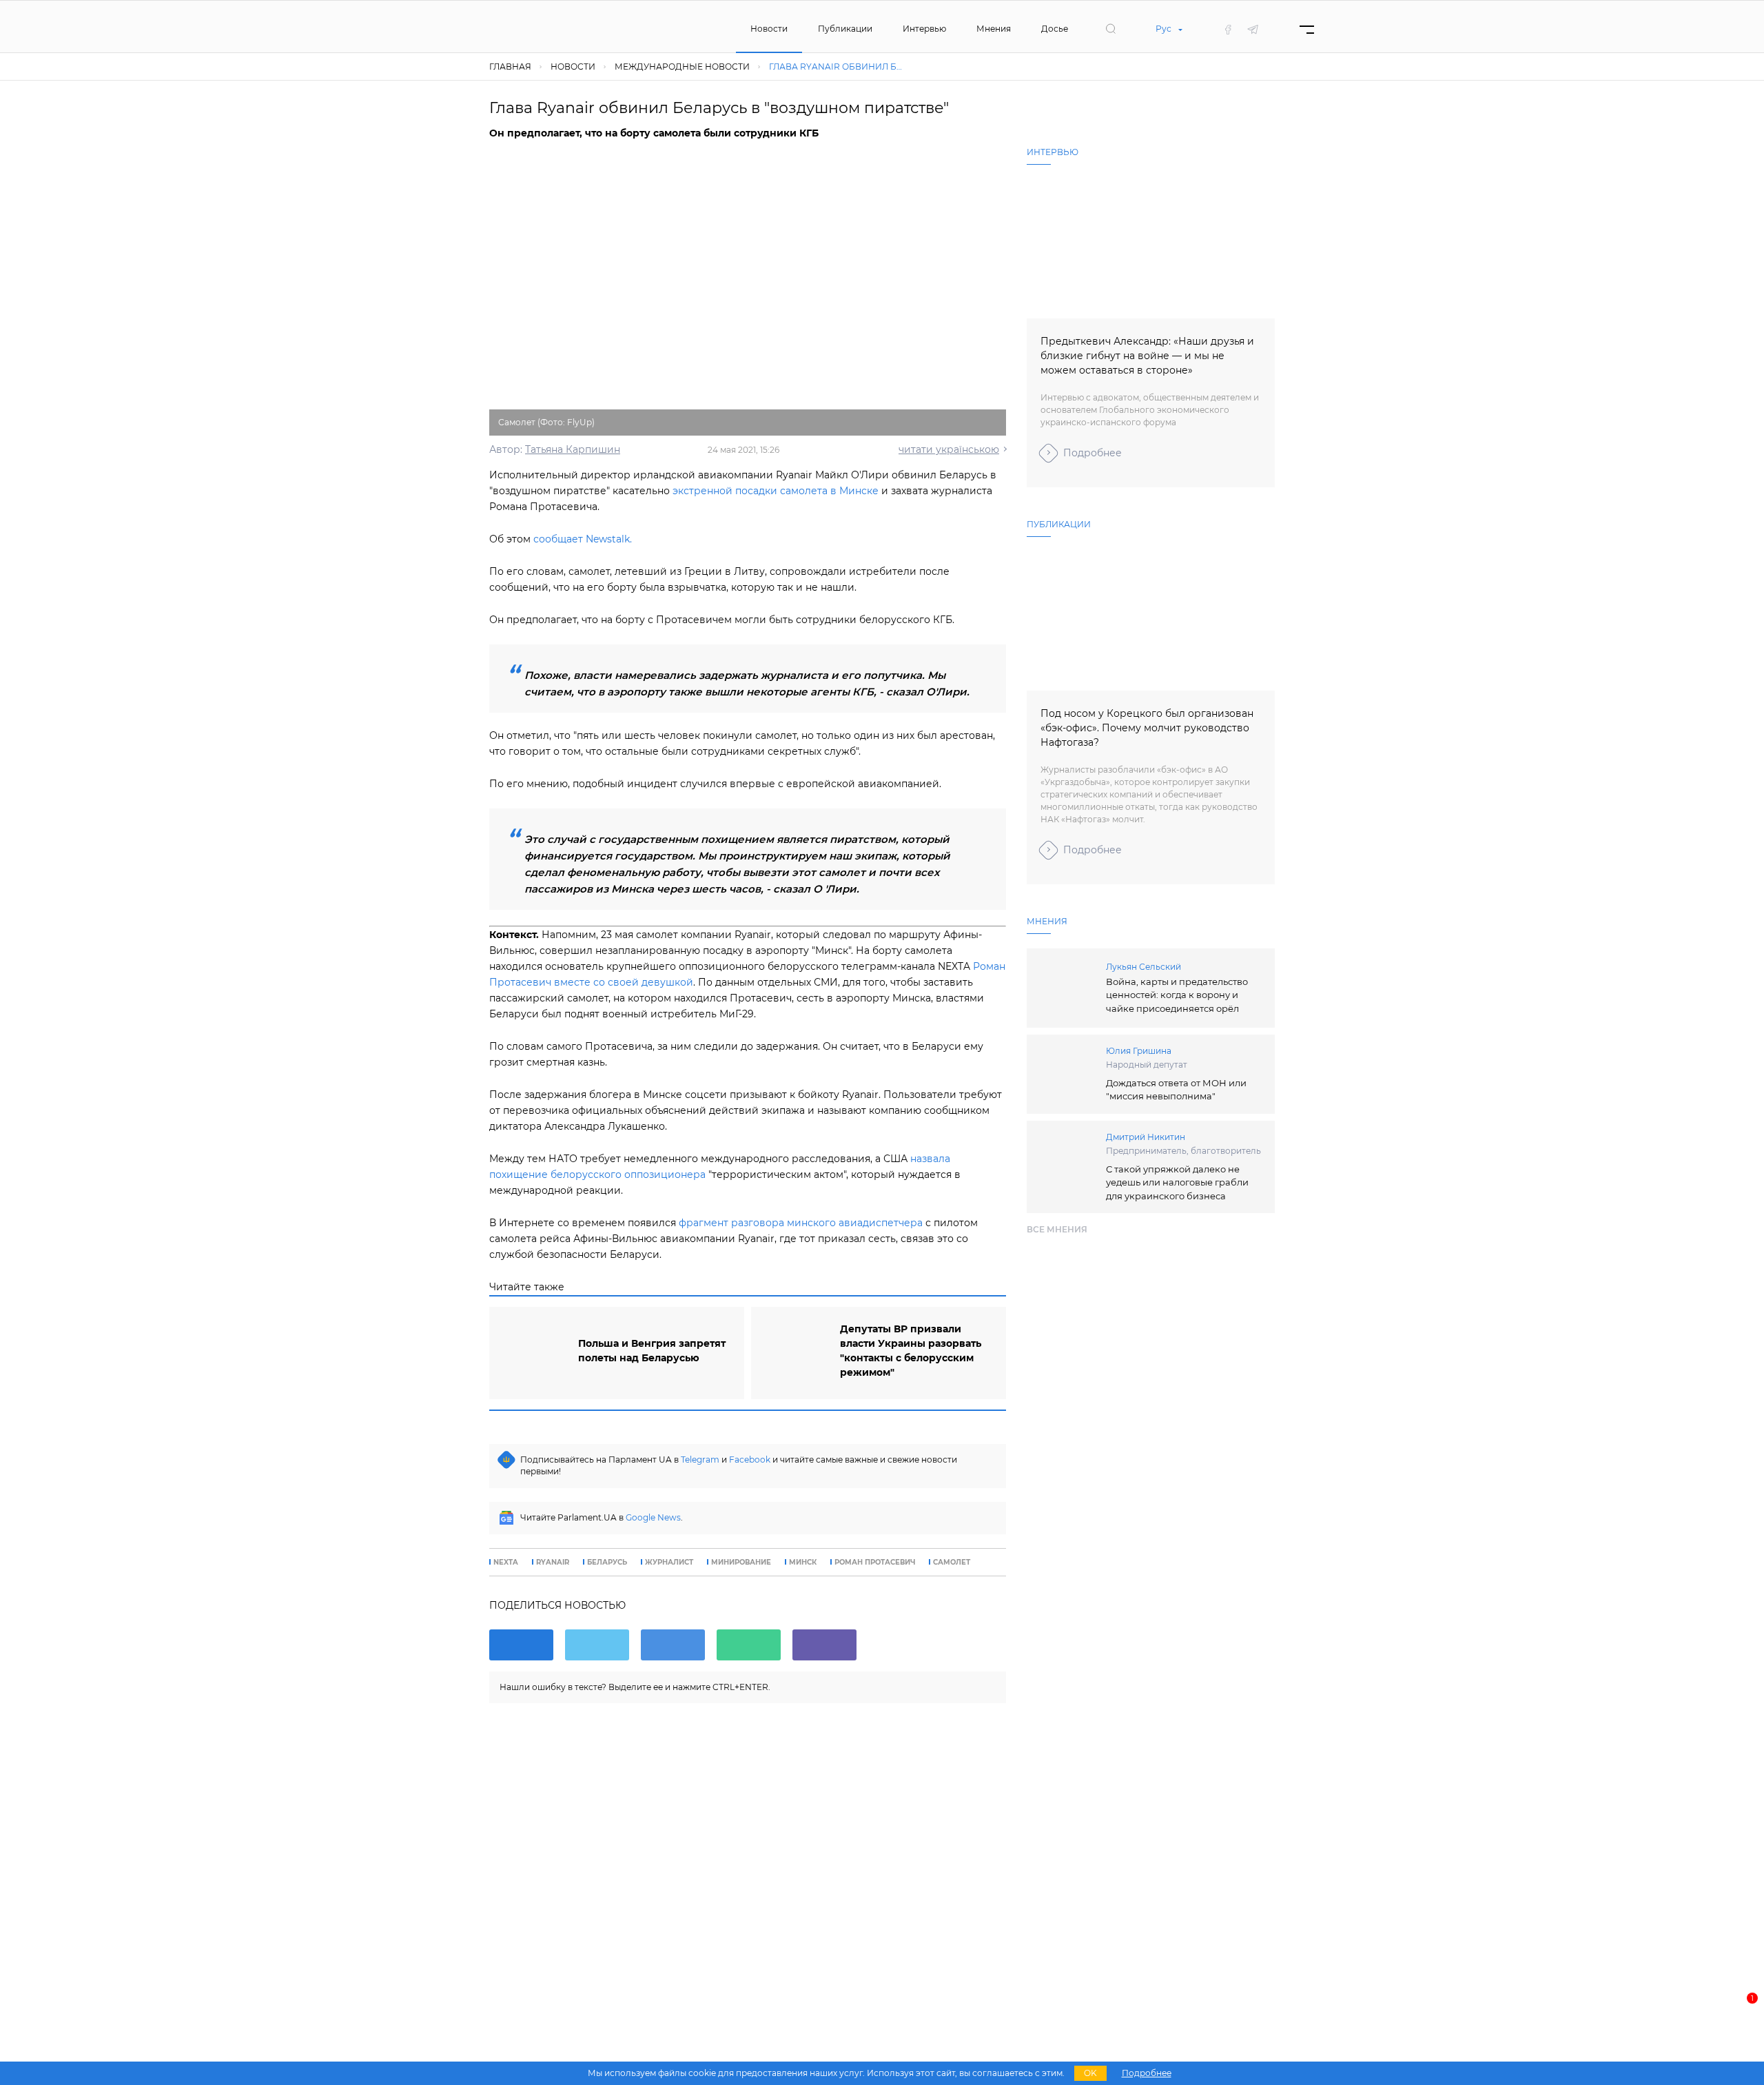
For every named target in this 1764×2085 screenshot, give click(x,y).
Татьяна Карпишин (573, 449)
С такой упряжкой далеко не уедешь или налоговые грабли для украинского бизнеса (1177, 1182)
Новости (769, 29)
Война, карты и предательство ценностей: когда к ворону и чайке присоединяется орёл (1177, 995)
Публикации (845, 29)
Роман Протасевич (875, 1563)
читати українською (949, 449)
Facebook (750, 1459)
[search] (1111, 29)
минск (803, 1563)
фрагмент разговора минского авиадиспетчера (801, 1223)
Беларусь (607, 1563)
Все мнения (1057, 1229)
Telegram (700, 1459)
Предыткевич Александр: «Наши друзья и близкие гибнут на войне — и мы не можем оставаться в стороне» (1147, 356)
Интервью (924, 29)
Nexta (506, 1563)
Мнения (994, 29)
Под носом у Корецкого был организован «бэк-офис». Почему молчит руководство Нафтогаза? (1147, 728)
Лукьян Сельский (1143, 967)
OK (1090, 2073)
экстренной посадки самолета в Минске (776, 491)
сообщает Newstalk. (583, 539)
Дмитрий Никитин (1146, 1137)
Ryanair (553, 1563)
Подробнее (1093, 453)
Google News (653, 1517)
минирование (741, 1563)
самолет (952, 1563)
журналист (669, 1563)
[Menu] (1307, 29)
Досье (1055, 29)
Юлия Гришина (1139, 1051)
